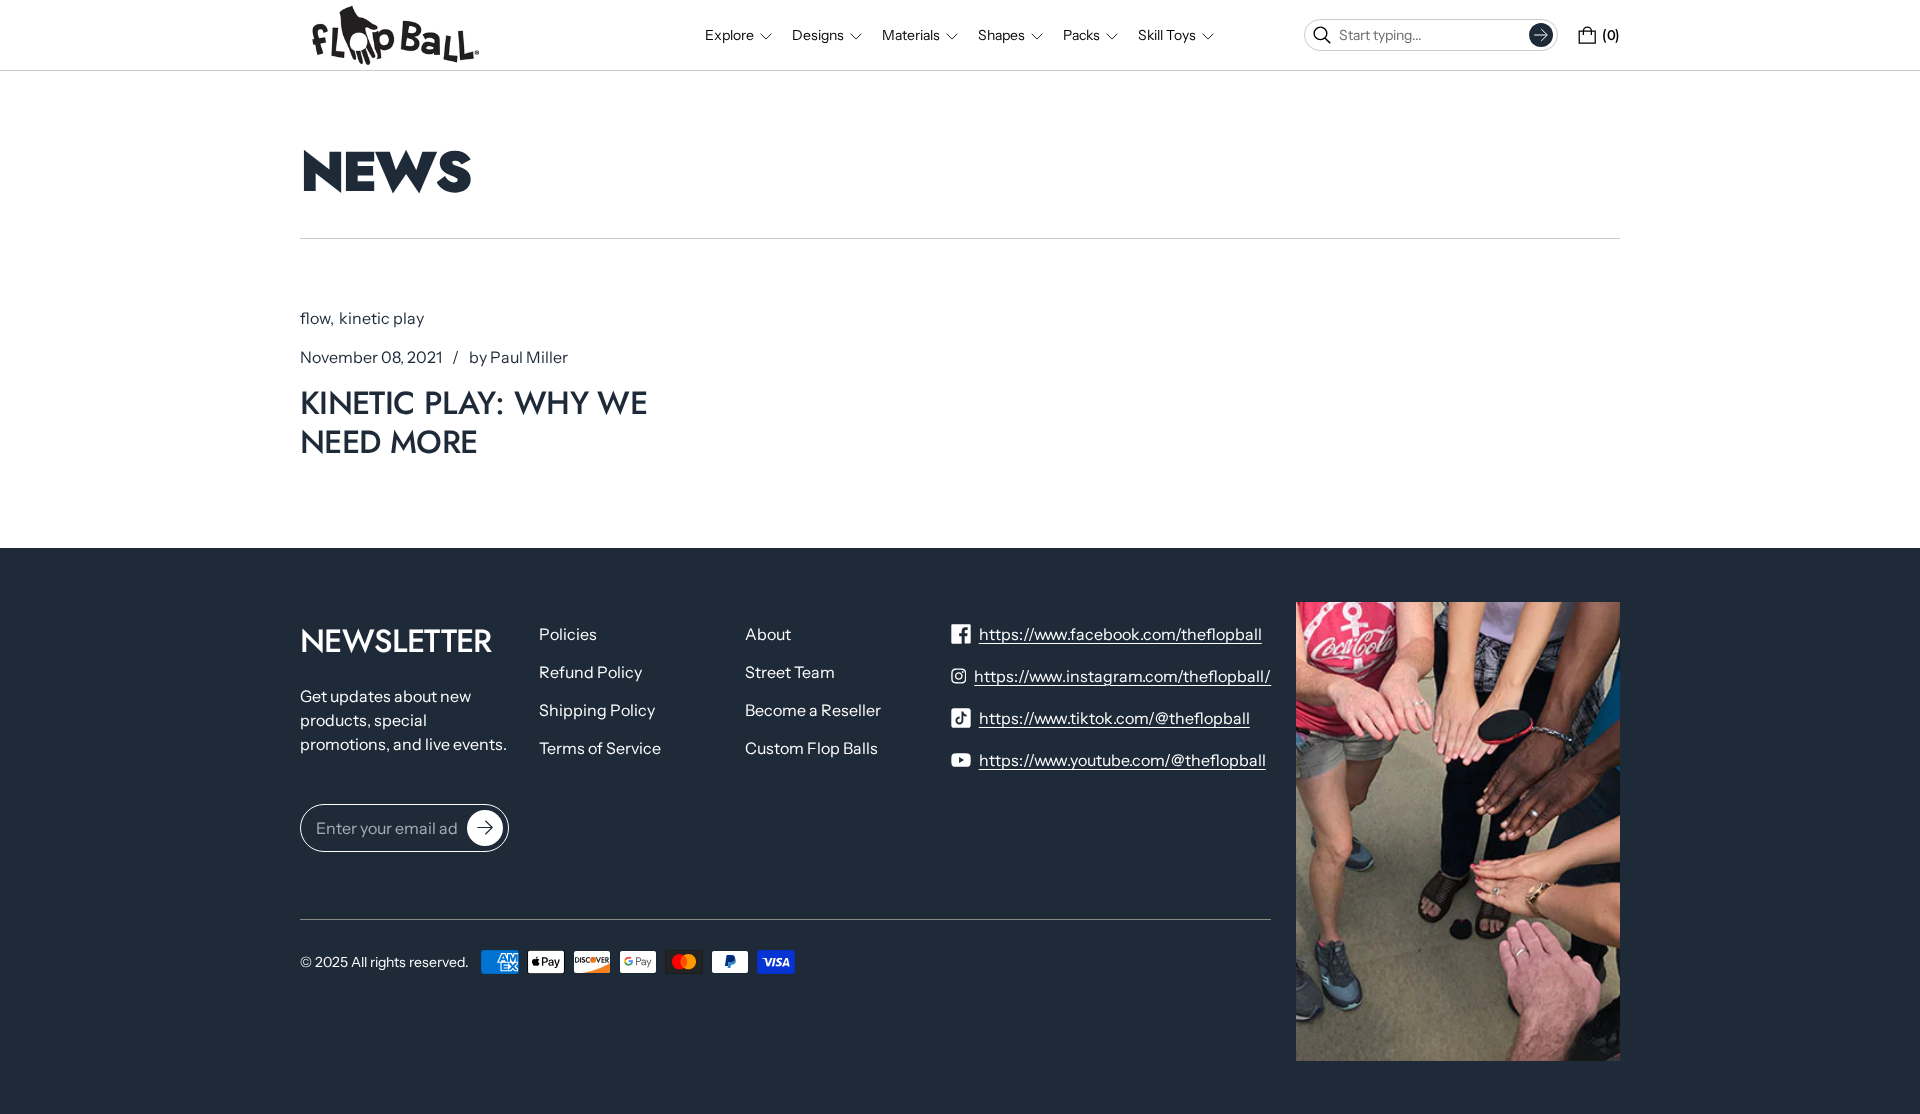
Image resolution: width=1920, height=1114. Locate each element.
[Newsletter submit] (485, 828)
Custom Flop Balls (811, 748)
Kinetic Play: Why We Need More (473, 422)
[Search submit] (1541, 35)
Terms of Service (600, 748)
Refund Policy (590, 672)
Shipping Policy (597, 710)
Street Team (790, 672)
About (768, 634)
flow (315, 318)
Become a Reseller (813, 710)
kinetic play (381, 318)
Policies (568, 634)
